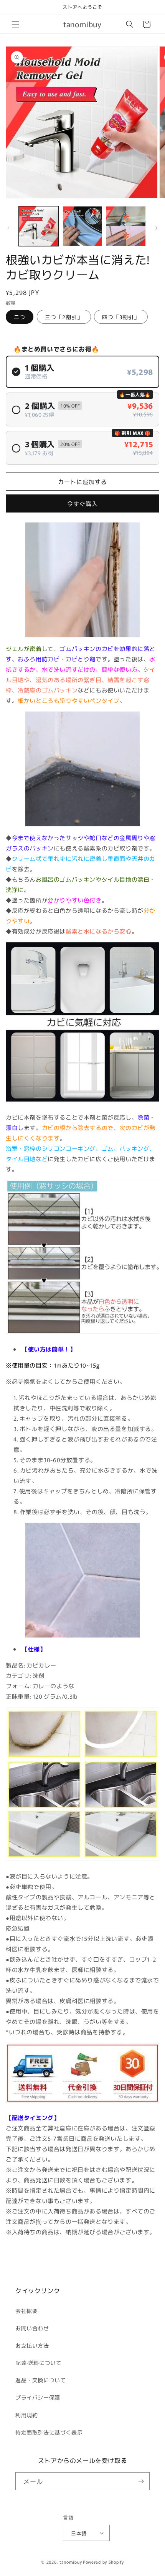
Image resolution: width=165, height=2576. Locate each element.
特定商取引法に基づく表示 (49, 2432)
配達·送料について (38, 2363)
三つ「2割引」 (64, 317)
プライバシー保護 (38, 2397)
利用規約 (26, 2415)
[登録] (141, 2481)
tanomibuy (71, 2562)
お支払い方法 (32, 2345)
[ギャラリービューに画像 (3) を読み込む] (126, 226)
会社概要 (26, 2311)
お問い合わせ (32, 2328)
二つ (20, 317)
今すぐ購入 (82, 503)
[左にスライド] (8, 228)
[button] (15, 24)
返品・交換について (40, 2380)
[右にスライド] (157, 228)
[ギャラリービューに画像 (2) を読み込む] (82, 226)
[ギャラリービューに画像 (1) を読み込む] (39, 226)
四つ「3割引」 (121, 317)
